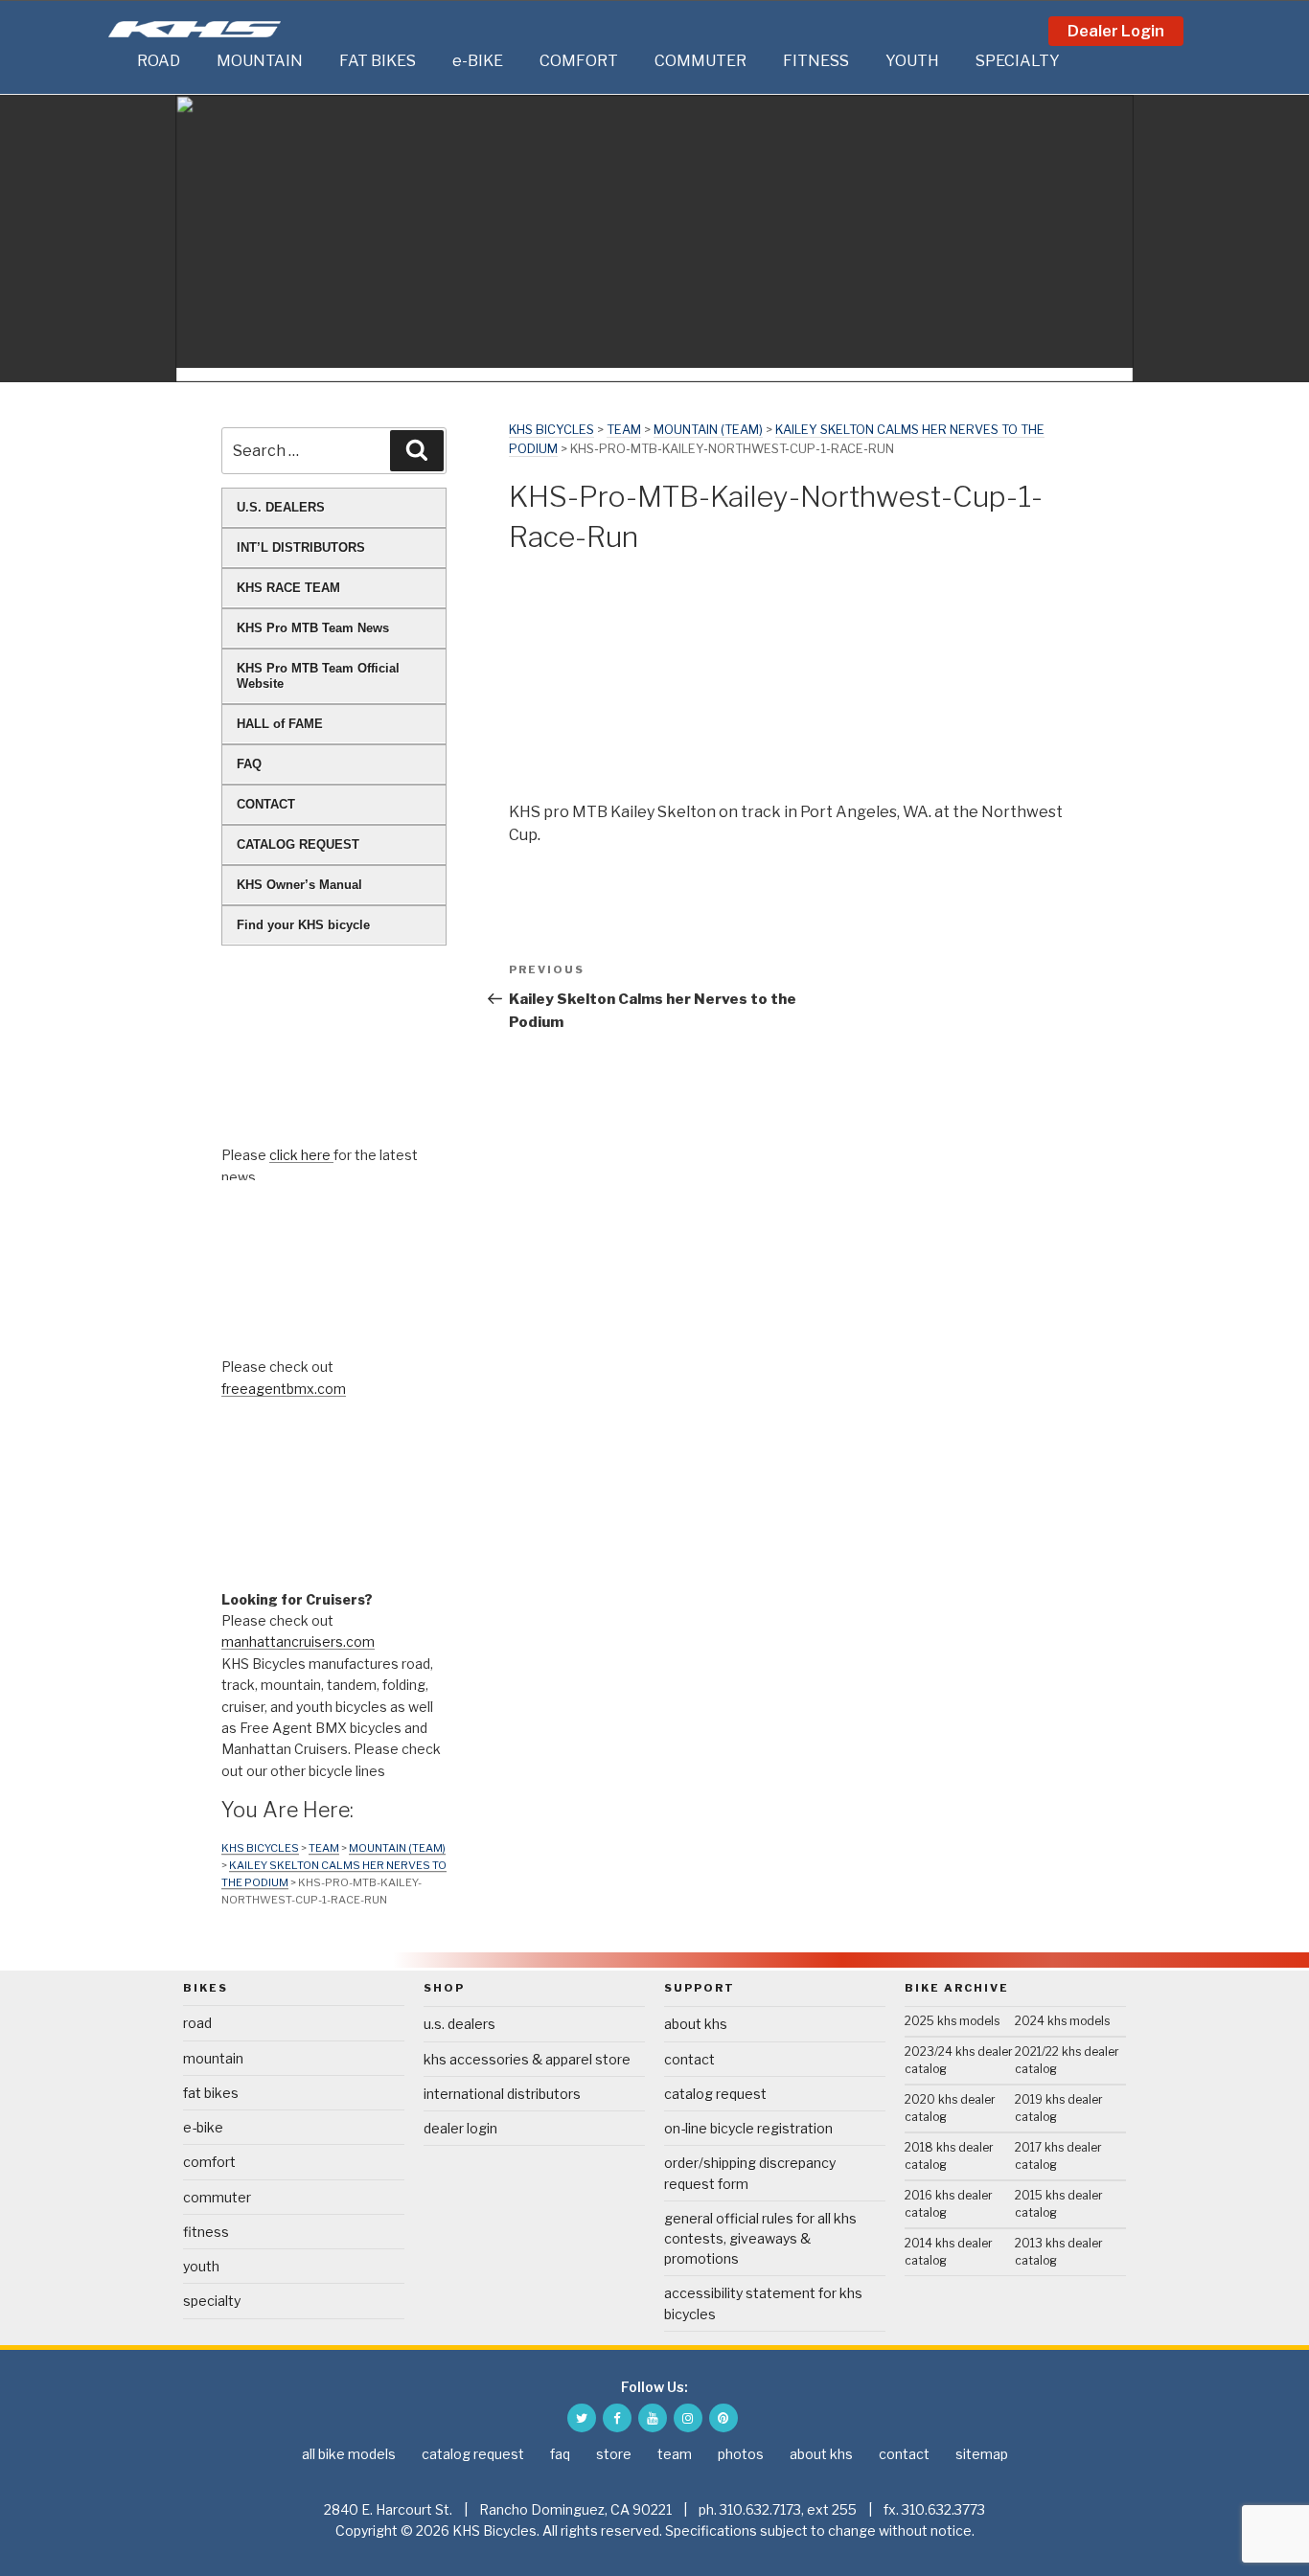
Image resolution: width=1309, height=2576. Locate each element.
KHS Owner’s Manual (299, 885)
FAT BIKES (378, 61)
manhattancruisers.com (298, 1641)
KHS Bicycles (551, 430)
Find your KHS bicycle (303, 925)
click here (301, 1155)
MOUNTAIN (260, 61)
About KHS (696, 2024)
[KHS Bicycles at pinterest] (723, 2418)
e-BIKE (478, 61)
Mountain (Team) (708, 430)
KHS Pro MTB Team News (313, 628)
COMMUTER (700, 61)
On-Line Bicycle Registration (748, 2128)
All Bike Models (349, 2454)
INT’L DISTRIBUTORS (301, 547)
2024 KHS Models (1062, 2021)
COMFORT (579, 61)
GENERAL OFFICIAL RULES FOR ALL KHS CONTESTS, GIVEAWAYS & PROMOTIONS (760, 2238)
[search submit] (417, 450)
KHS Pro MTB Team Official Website (318, 676)
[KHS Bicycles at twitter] (582, 2418)
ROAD (159, 61)
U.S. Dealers (459, 2024)
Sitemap (982, 2454)
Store (614, 2454)
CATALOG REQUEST (298, 844)
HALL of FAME (280, 724)
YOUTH (912, 61)
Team (624, 430)
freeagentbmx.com (284, 1389)
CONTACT (266, 804)
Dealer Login (1116, 31)
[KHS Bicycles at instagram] (688, 2418)
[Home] (118, 61)
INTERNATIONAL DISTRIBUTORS (502, 2094)
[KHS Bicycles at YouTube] (653, 2418)
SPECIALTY (1018, 61)
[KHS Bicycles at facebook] (617, 2418)
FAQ (249, 764)
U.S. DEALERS (281, 507)
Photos (741, 2454)
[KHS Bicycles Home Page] (195, 29)
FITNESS (816, 61)
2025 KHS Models (952, 2021)
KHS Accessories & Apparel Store (527, 2059)
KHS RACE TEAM (288, 588)
